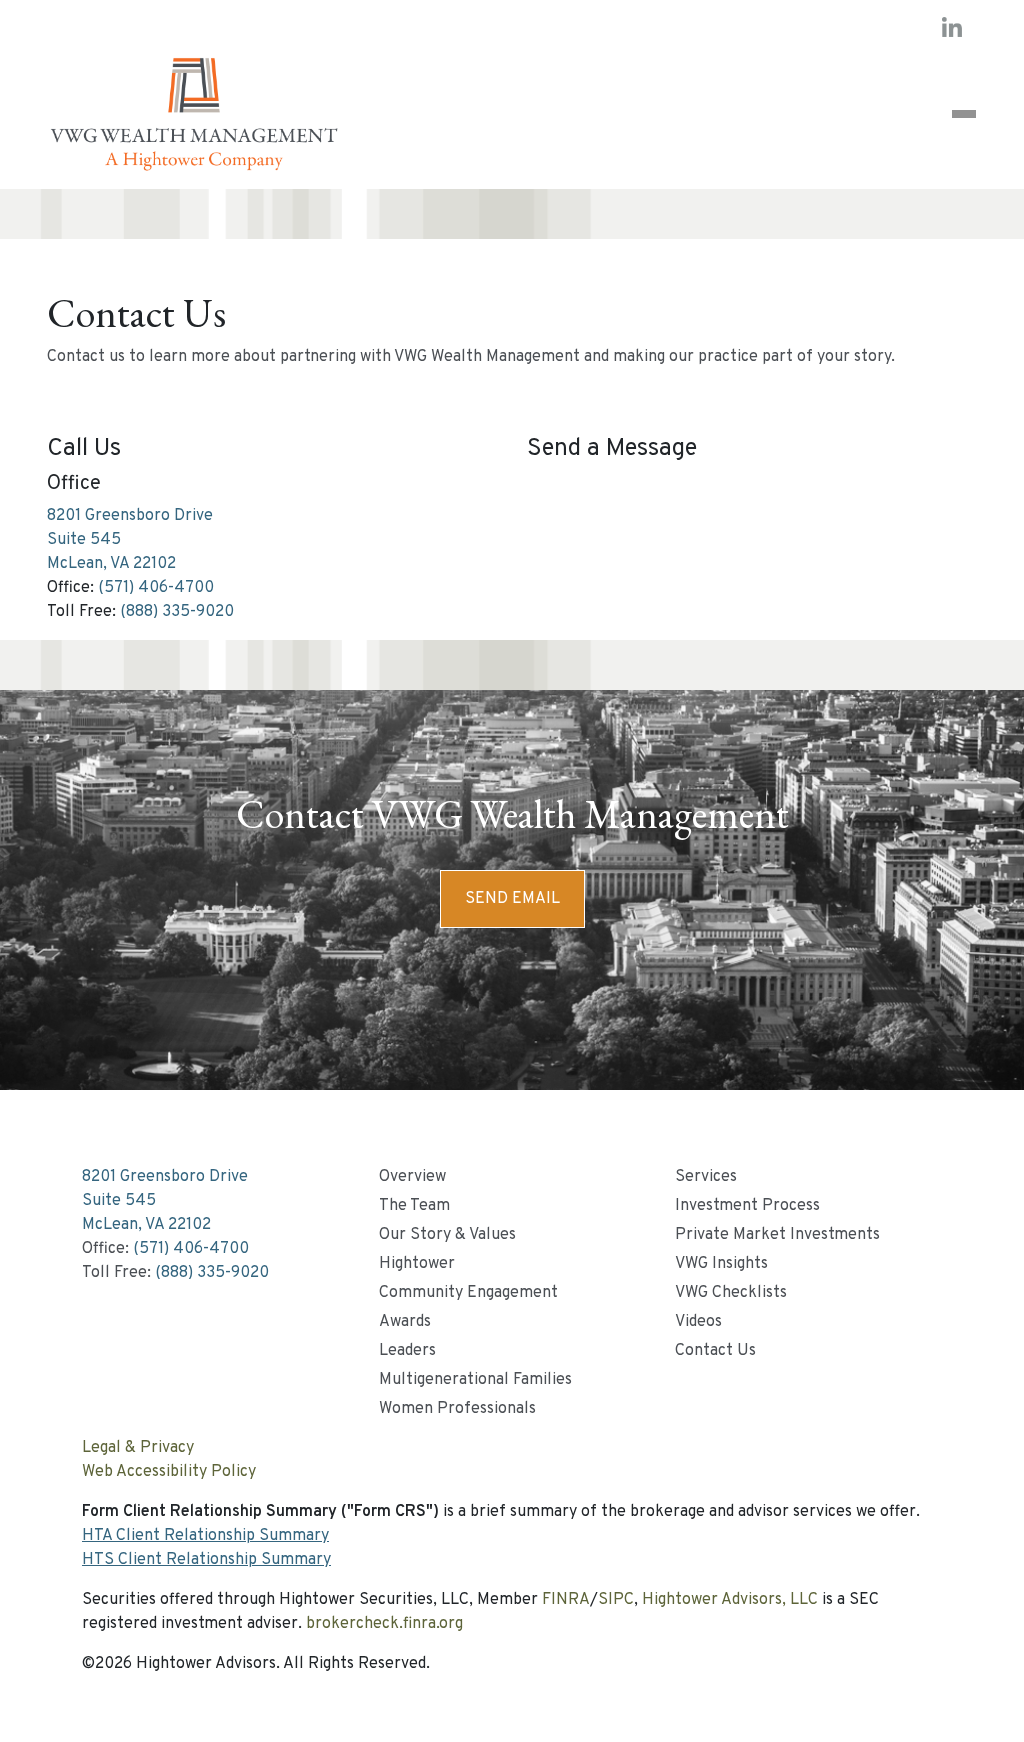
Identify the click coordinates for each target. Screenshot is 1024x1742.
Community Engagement (468, 1293)
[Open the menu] (964, 114)
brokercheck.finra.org (384, 1624)
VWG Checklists (731, 1293)
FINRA (566, 1600)
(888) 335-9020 (177, 612)
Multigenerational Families (475, 1380)
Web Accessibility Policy (169, 1472)
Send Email (512, 899)
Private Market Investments (777, 1235)
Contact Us (715, 1351)
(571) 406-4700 (156, 588)
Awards (405, 1322)
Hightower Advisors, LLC (730, 1600)
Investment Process (747, 1206)
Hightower (417, 1264)
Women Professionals (457, 1409)
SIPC (616, 1600)
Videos (698, 1322)
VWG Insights (721, 1264)
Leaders (407, 1351)
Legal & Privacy (138, 1448)
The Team (414, 1206)
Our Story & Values (447, 1235)
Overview (412, 1177)
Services (706, 1177)
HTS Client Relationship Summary (206, 1560)
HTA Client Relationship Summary (205, 1536)
